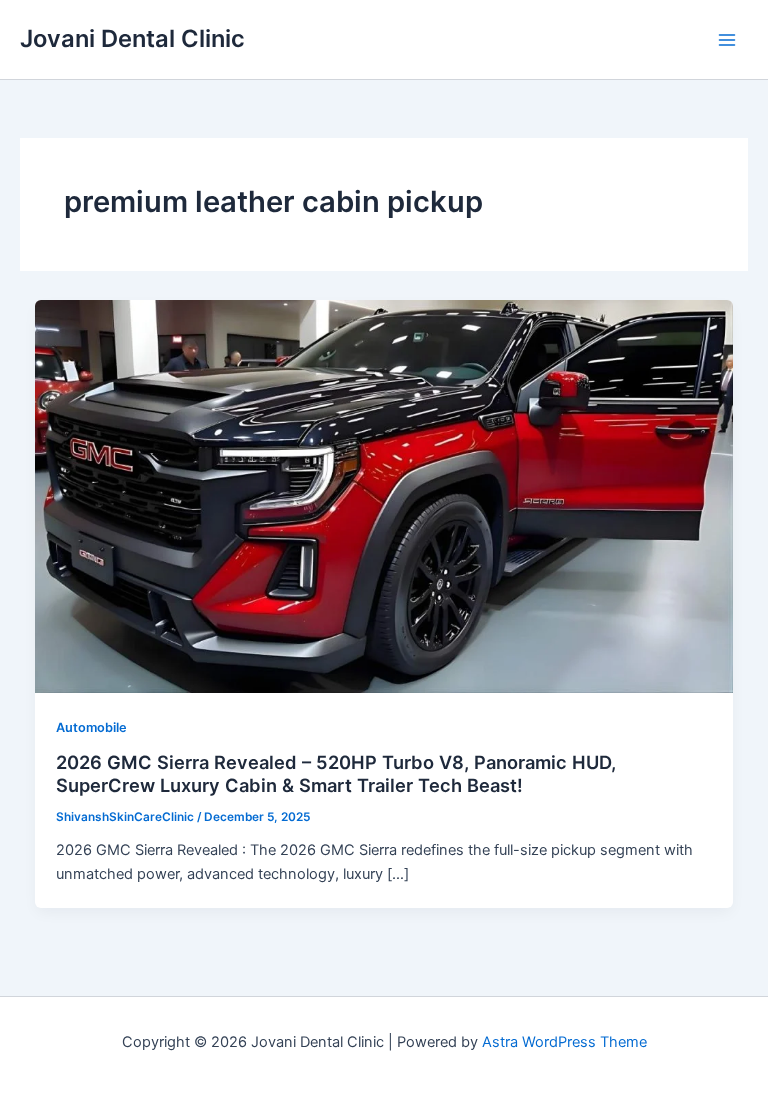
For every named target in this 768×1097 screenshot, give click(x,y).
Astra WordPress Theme (564, 1042)
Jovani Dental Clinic (132, 38)
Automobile (91, 727)
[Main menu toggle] (727, 40)
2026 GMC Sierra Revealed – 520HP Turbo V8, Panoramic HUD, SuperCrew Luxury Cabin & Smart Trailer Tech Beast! (336, 774)
